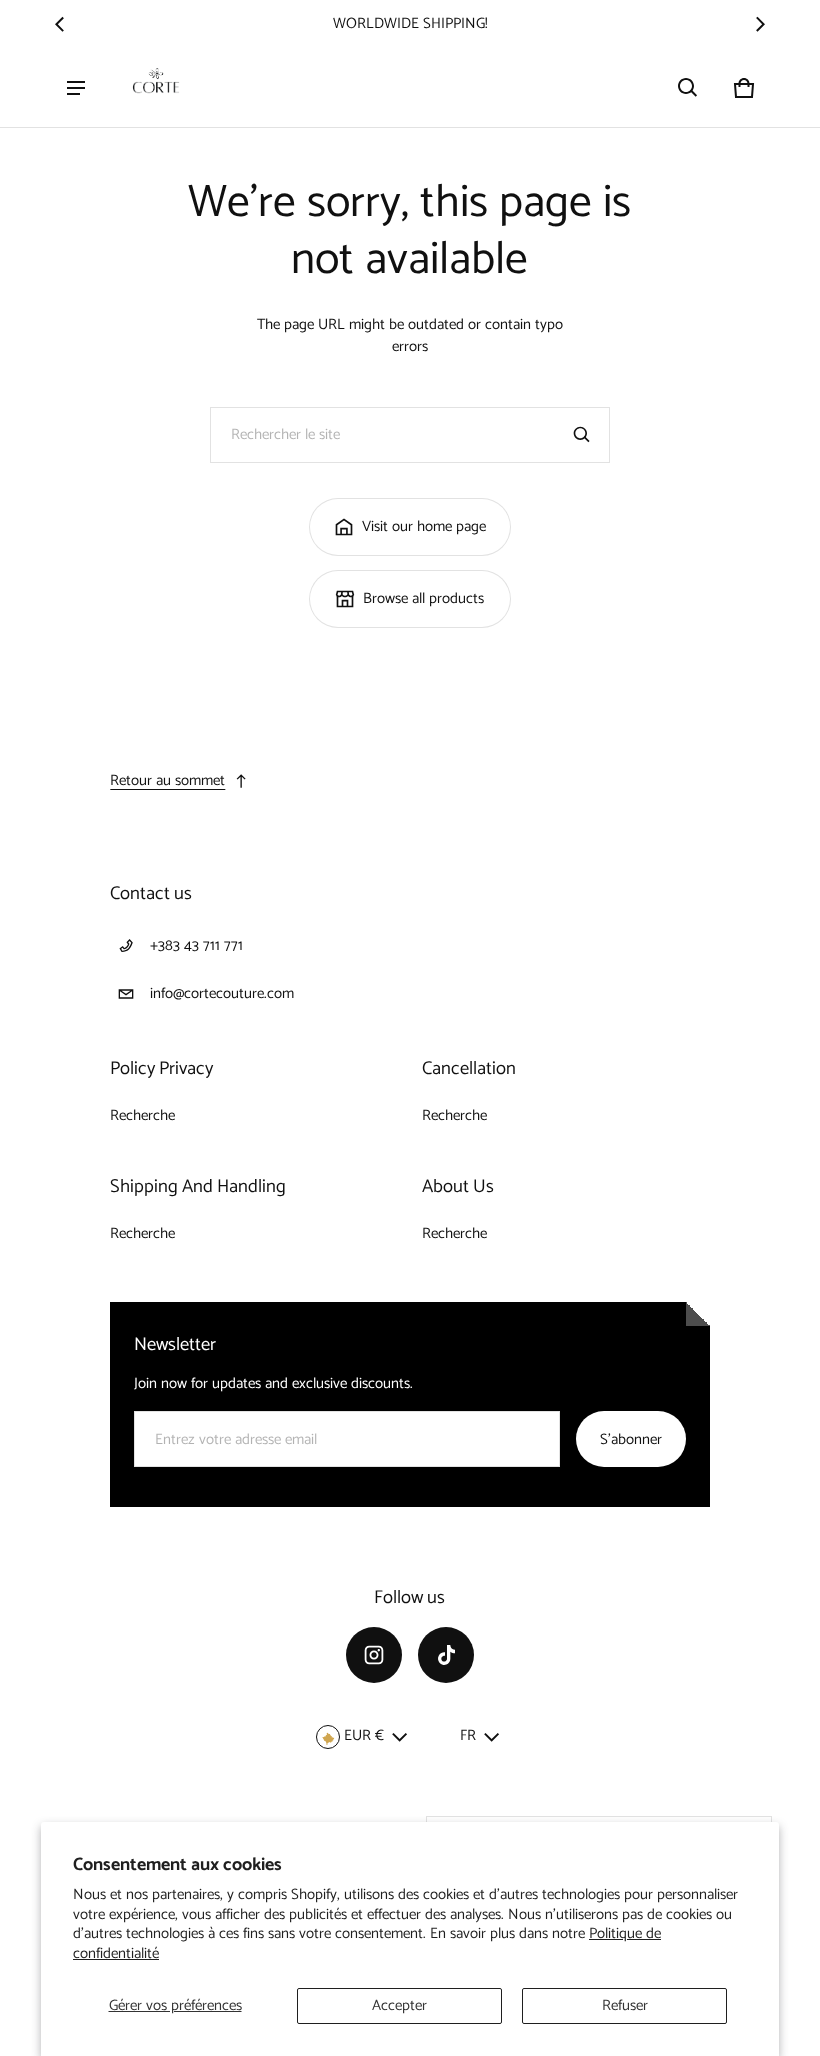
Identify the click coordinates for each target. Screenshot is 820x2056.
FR (468, 1735)
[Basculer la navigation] (76, 88)
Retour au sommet (167, 780)
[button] (688, 88)
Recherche (142, 1115)
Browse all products (423, 598)
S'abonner (631, 1439)
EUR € (364, 1735)
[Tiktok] (446, 1655)
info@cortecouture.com (222, 993)
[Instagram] (374, 1655)
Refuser (625, 2005)
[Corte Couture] (156, 87)
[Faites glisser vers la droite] (760, 24)
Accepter (399, 2005)
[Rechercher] (582, 435)
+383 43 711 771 (196, 945)
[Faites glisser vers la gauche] (60, 24)
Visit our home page (424, 526)
